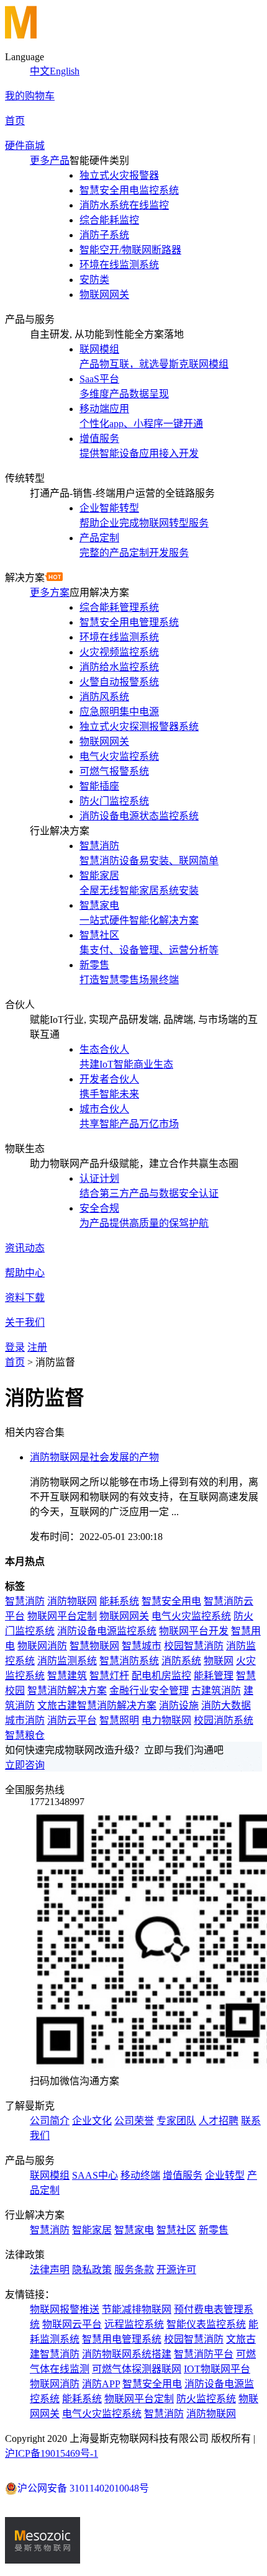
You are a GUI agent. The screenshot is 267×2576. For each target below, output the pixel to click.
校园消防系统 (224, 1720)
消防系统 (181, 1661)
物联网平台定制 (62, 1616)
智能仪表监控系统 (206, 2324)
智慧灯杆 (109, 1676)
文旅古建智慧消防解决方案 (97, 1705)
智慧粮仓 (25, 1735)
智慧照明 (119, 1720)
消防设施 (179, 1705)
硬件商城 (25, 146)
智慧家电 (134, 2230)
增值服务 (183, 2175)
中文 (40, 71)
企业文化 (92, 2121)
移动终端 (140, 2175)
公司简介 (50, 2121)
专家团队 (176, 2121)
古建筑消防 (216, 1691)
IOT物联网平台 (217, 2369)
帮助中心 (25, 1273)
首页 (15, 121)
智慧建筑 (67, 1676)
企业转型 (225, 2175)
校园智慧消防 (194, 1646)
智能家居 (92, 2230)
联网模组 (50, 2175)
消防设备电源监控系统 (107, 1631)
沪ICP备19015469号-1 (52, 2453)
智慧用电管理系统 (122, 2339)
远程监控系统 (134, 2324)
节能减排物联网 (137, 2309)
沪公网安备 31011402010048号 (83, 2488)
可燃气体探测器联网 (137, 2369)
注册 (37, 1347)
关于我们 (25, 1322)
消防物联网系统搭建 (127, 2354)
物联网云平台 (72, 2324)
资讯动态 (25, 1248)
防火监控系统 (206, 2399)
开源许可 (176, 2270)
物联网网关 (124, 1616)
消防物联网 (72, 1601)
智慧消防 (25, 1601)
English (65, 71)
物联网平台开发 (194, 1631)
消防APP (101, 2384)
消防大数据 (226, 1705)
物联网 (219, 1661)
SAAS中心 (95, 2175)
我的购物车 (30, 96)
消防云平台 (72, 1720)
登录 (15, 1347)
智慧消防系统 (129, 1661)
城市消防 (25, 1720)
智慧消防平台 (204, 2354)
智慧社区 (176, 2230)
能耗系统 (119, 1601)
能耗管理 (214, 1676)
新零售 (214, 2230)
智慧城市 (142, 1646)
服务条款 (134, 2270)
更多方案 (50, 592)
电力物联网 (166, 1720)
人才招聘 (219, 2121)
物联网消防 (42, 1646)
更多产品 (50, 160)
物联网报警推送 (65, 2309)
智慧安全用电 (171, 1601)
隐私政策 (92, 2270)
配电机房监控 (161, 1676)
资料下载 (25, 1298)
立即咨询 (25, 1765)
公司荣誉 (134, 2121)
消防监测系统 (67, 1661)
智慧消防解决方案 (67, 1691)
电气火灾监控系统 (191, 1616)
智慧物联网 (94, 1646)
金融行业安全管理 (149, 1691)
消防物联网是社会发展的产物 (94, 1457)
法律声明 (50, 2270)
